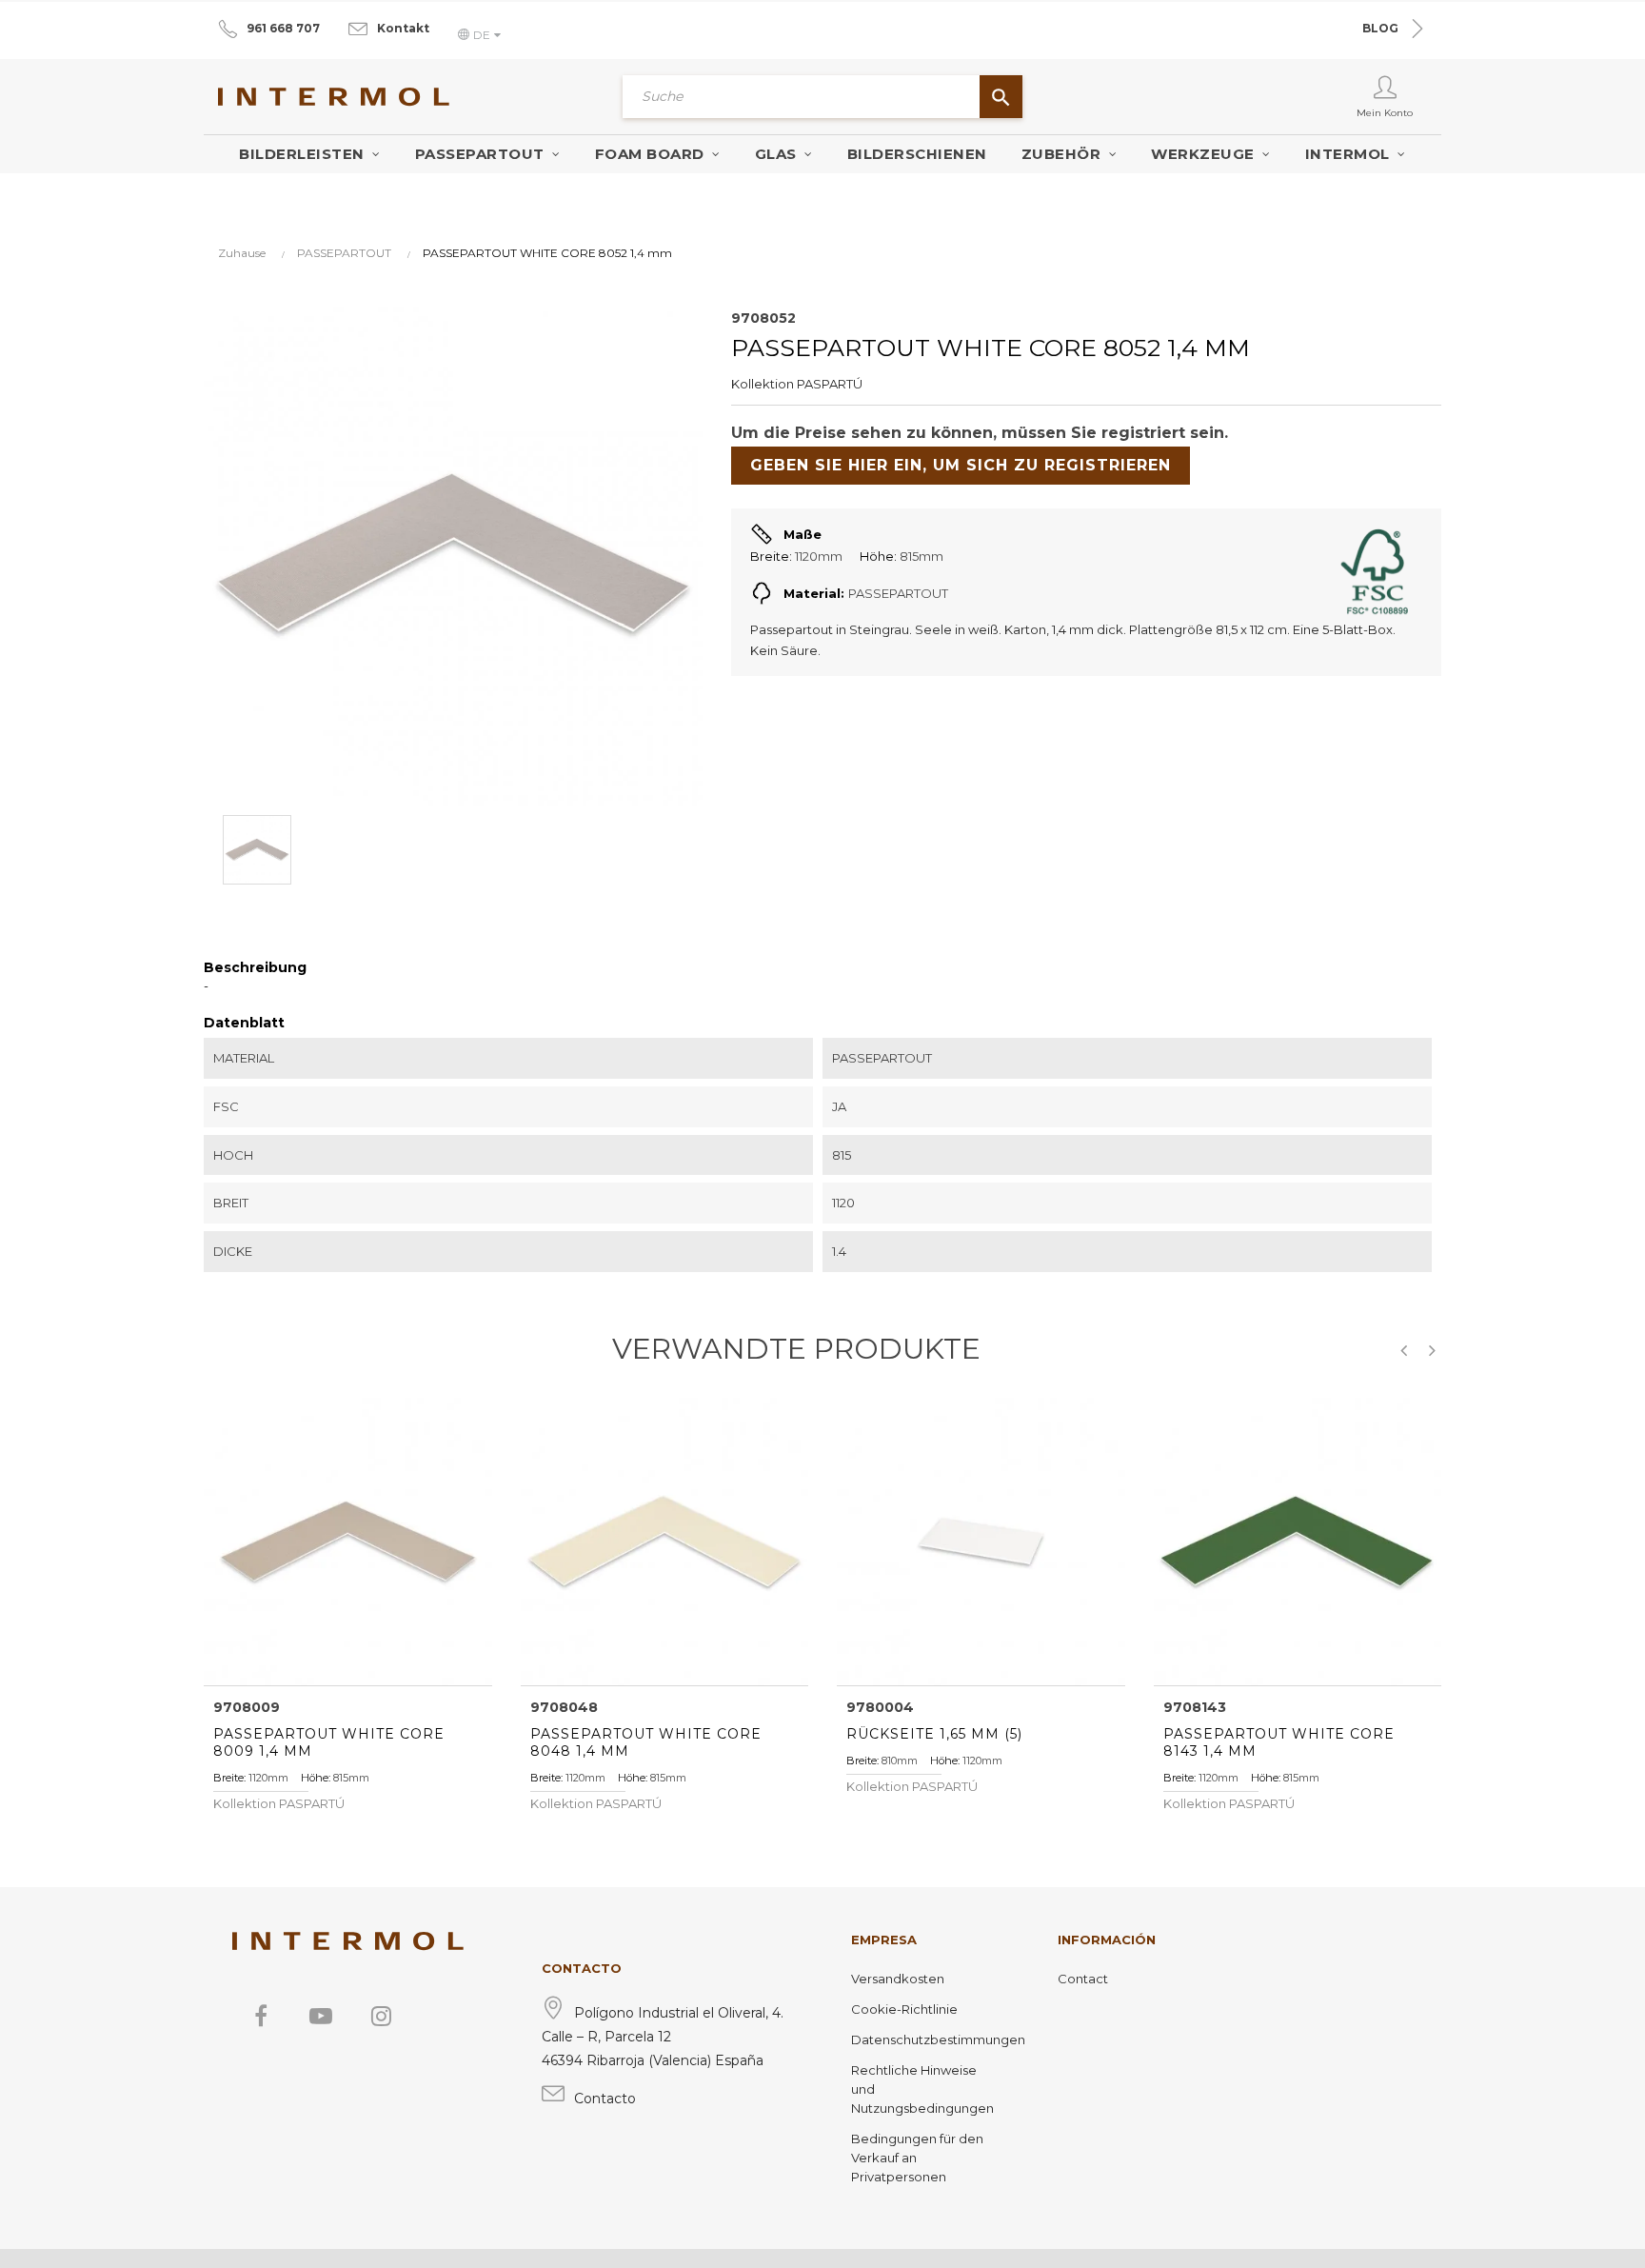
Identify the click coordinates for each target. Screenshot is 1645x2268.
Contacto (605, 2099)
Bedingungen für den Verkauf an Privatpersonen (917, 2158)
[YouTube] (321, 2016)
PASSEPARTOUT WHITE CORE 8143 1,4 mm (1279, 1742)
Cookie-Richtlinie (904, 2009)
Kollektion (763, 384)
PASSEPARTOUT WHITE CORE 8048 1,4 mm (646, 1742)
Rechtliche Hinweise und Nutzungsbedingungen (922, 2089)
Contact (1083, 1979)
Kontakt (403, 28)
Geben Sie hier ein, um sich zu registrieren (961, 465)
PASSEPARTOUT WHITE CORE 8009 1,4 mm (329, 1742)
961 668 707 (283, 28)
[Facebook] (261, 2016)
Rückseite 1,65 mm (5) (934, 1734)
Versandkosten (898, 1979)
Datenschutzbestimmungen (926, 2039)
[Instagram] (381, 2016)
